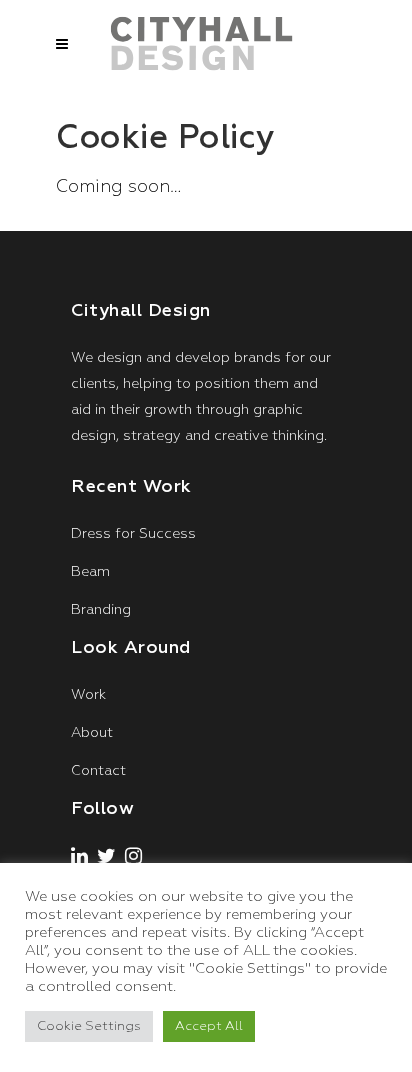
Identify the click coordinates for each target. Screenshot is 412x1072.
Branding (101, 610)
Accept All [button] (209, 1026)
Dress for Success (133, 534)
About (92, 733)
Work (88, 695)
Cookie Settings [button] (89, 1026)
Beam (90, 572)
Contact (98, 771)
